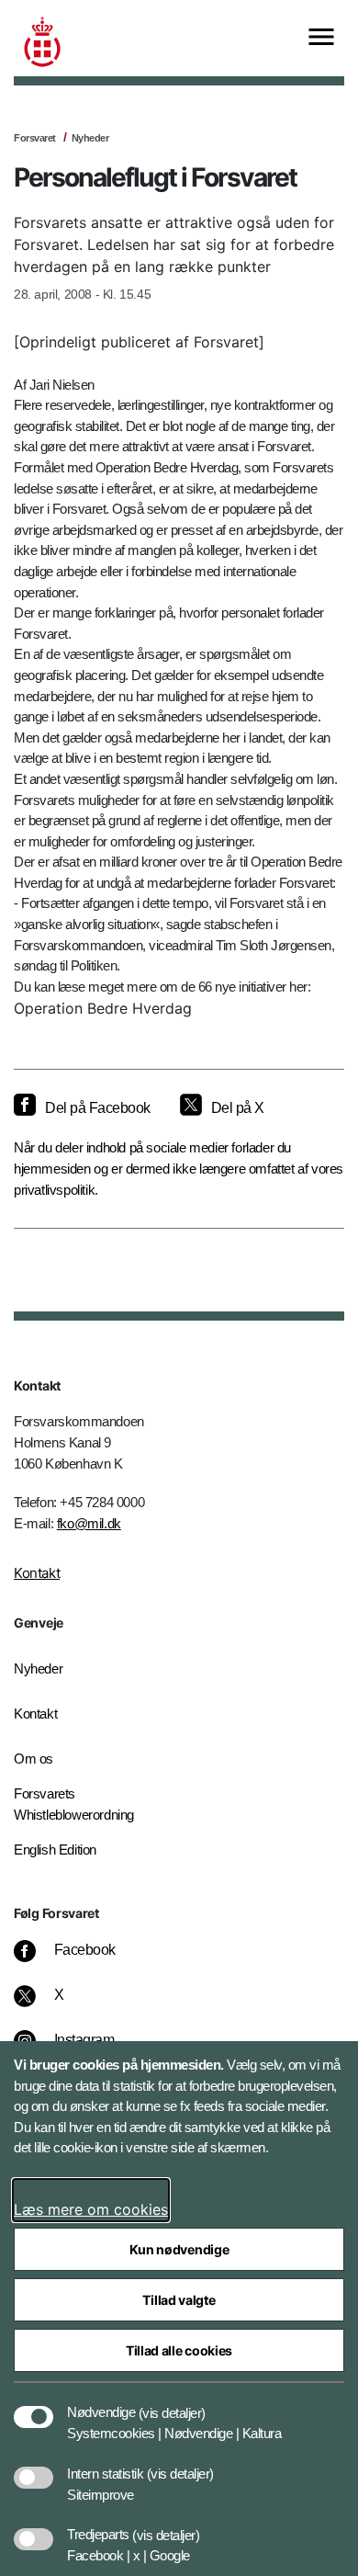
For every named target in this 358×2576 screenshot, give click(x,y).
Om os (34, 1759)
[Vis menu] (321, 38)
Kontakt (37, 1573)
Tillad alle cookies (179, 2350)
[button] (172, 2403)
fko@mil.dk (89, 1523)
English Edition (55, 1850)
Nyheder (90, 138)
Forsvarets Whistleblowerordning (74, 1804)
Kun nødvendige (179, 2249)
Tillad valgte (179, 2300)
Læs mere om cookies (91, 2209)
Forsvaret (35, 138)
